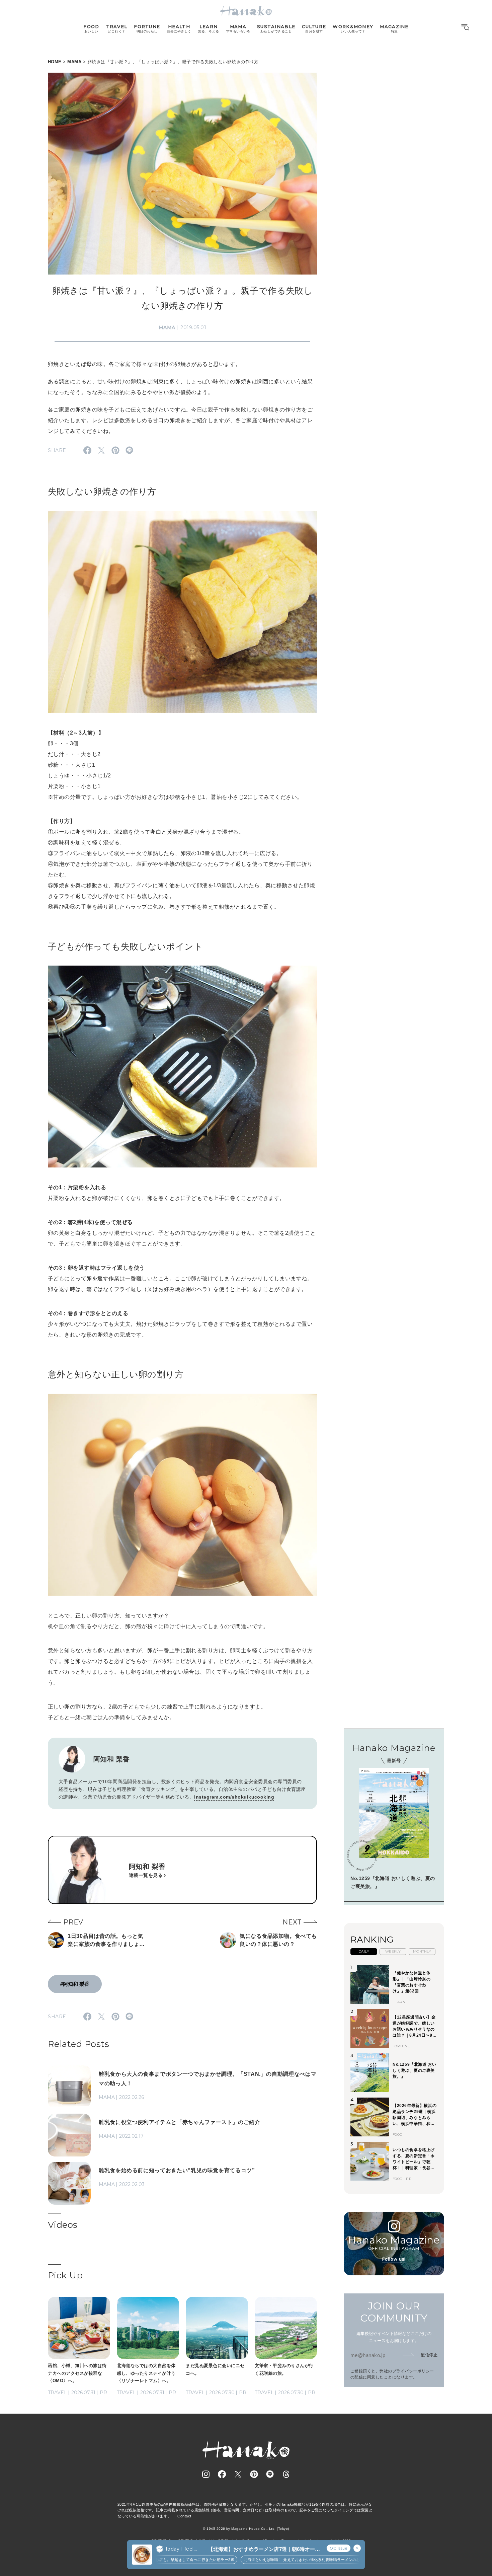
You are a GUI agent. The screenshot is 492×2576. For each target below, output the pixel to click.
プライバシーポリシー (413, 2371)
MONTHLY (422, 1951)
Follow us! (394, 2259)
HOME (55, 62)
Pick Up (65, 2275)
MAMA (74, 62)
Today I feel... (181, 2549)
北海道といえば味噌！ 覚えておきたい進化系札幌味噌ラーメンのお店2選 (270, 2560)
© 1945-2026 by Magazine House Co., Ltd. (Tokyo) (246, 2529)
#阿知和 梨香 (75, 1984)
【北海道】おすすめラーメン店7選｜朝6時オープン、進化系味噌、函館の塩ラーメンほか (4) (264, 2549)
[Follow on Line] (270, 2474)
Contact (184, 2516)
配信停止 (429, 2355)
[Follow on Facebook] (222, 2474)
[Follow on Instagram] (206, 2474)
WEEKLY (393, 1951)
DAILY (364, 1951)
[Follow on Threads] (286, 2474)
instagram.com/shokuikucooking (234, 1797)
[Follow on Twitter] (238, 2474)
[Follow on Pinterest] (254, 2474)
